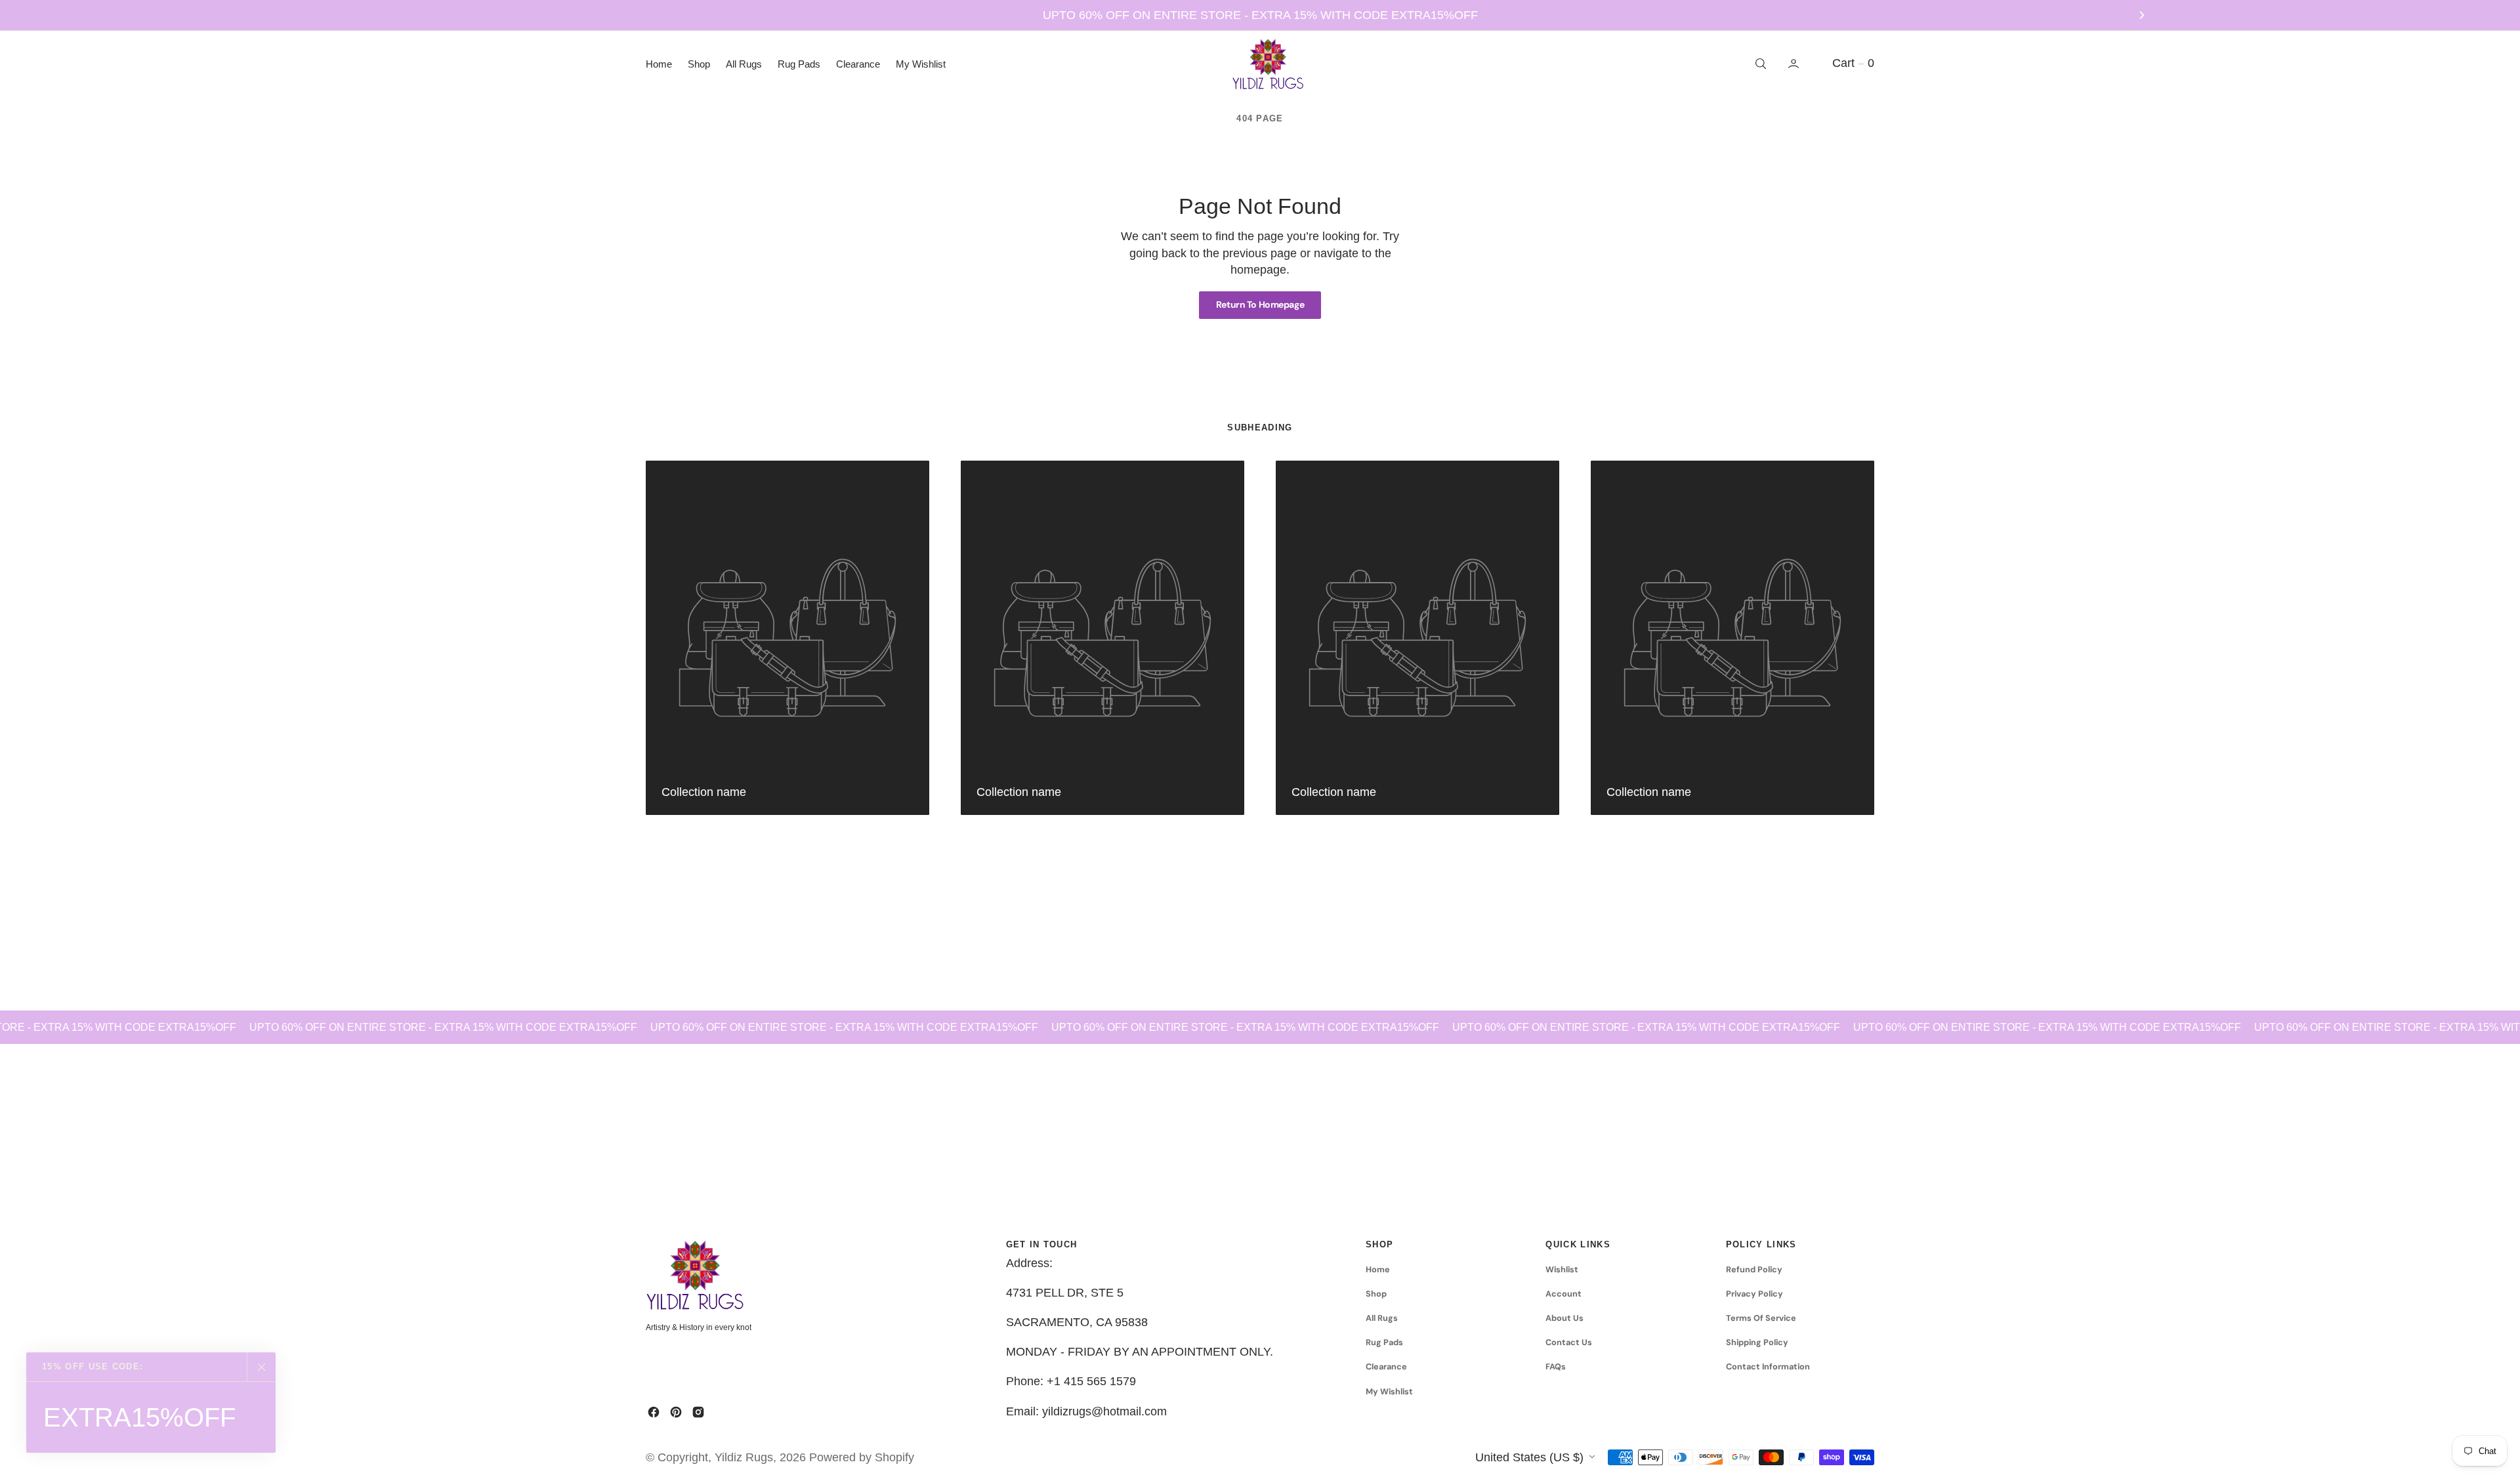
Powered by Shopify (862, 1457)
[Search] (1759, 64)
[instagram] (698, 1412)
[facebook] (654, 1412)
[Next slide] (2142, 15)
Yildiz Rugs (744, 1457)
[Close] (261, 1367)
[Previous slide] (378, 15)
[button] (1795, 64)
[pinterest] (676, 1412)
